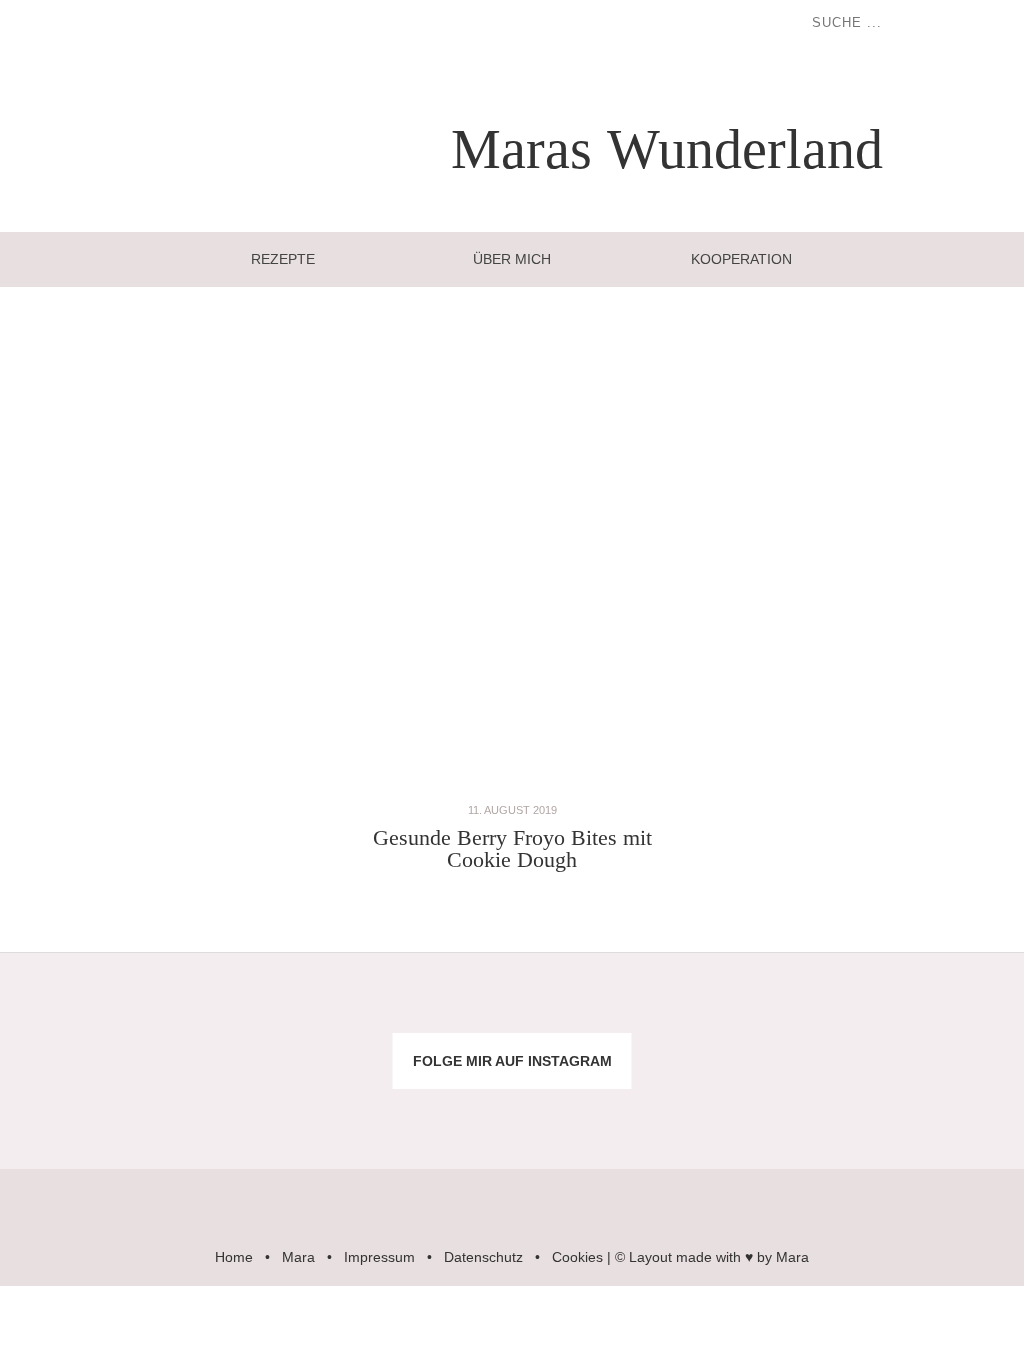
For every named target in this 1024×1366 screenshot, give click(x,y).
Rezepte (283, 259)
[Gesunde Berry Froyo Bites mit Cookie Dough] (511, 788)
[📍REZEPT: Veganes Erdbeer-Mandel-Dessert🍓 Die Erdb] (768, 1109)
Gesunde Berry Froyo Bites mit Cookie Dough (512, 848)
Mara (298, 1257)
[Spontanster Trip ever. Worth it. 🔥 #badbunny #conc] (85, 1013)
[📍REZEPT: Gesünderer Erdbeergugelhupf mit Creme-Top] (256, 1109)
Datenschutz (483, 1257)
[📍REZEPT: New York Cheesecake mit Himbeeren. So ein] (426, 1013)
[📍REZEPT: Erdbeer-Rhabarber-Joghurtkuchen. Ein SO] (597, 1109)
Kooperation (741, 259)
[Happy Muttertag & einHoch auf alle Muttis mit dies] (938, 1109)
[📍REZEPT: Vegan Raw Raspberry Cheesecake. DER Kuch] (426, 1109)
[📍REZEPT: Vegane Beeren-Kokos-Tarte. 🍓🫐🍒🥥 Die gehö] (597, 1013)
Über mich (512, 259)
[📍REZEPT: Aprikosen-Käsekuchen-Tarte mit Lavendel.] (256, 1013)
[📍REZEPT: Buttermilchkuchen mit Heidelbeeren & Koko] (768, 1013)
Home (234, 1257)
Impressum (379, 1257)
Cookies (577, 1257)
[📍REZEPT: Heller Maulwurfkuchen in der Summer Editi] (938, 1013)
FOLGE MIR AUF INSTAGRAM (512, 1061)
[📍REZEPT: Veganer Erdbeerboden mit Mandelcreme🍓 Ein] (85, 1109)
